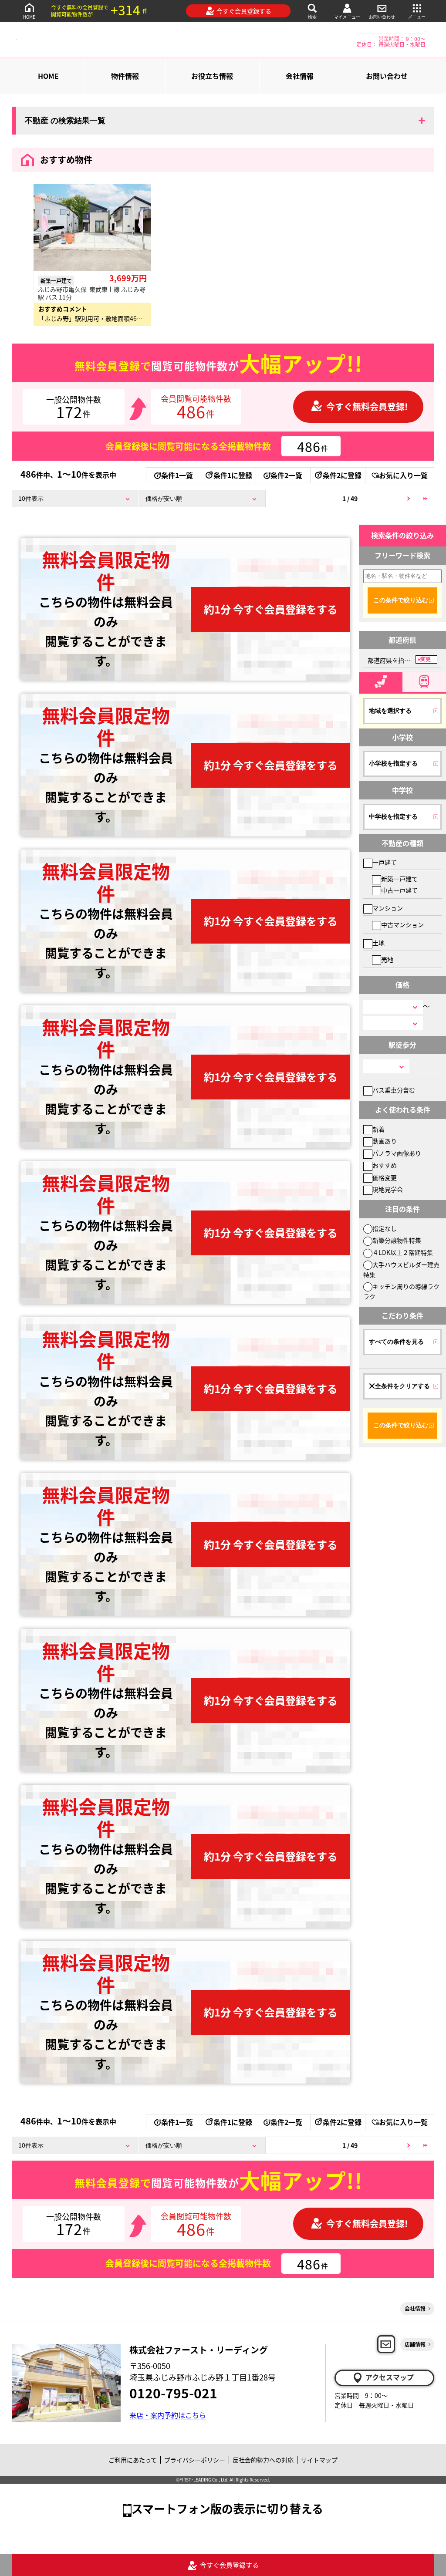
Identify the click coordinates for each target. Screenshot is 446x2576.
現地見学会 (388, 1189)
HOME (29, 17)
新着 (378, 1129)
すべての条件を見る (396, 1342)
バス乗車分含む (394, 1090)
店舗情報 (415, 2344)
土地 (378, 943)
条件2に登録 (342, 475)
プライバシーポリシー (195, 2460)
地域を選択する (390, 711)
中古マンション (402, 924)
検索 (312, 17)
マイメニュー (347, 17)
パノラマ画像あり (397, 1153)
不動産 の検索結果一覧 (65, 121)
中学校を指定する (393, 816)
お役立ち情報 (212, 76)
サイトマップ (319, 2460)
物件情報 (125, 76)
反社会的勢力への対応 (263, 2460)
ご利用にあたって (133, 2460)
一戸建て (385, 862)
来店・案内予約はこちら (168, 2415)
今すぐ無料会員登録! (367, 406)
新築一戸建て (399, 879)
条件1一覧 (177, 475)
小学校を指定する (393, 763)
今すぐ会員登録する (244, 11)
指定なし (385, 1228)
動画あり (385, 1141)
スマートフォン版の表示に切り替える (227, 2508)
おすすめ (385, 1165)
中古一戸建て (399, 890)
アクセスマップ (390, 2377)
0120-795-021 (173, 2393)
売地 (387, 959)
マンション (388, 908)
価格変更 (385, 1177)
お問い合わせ (382, 17)
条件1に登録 (233, 475)
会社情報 (300, 76)
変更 (426, 659)
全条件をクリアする (402, 1386)
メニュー (417, 17)
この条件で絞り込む (401, 600)
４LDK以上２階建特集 (403, 1252)
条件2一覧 (286, 475)
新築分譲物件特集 (397, 1240)
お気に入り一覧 (403, 475)
